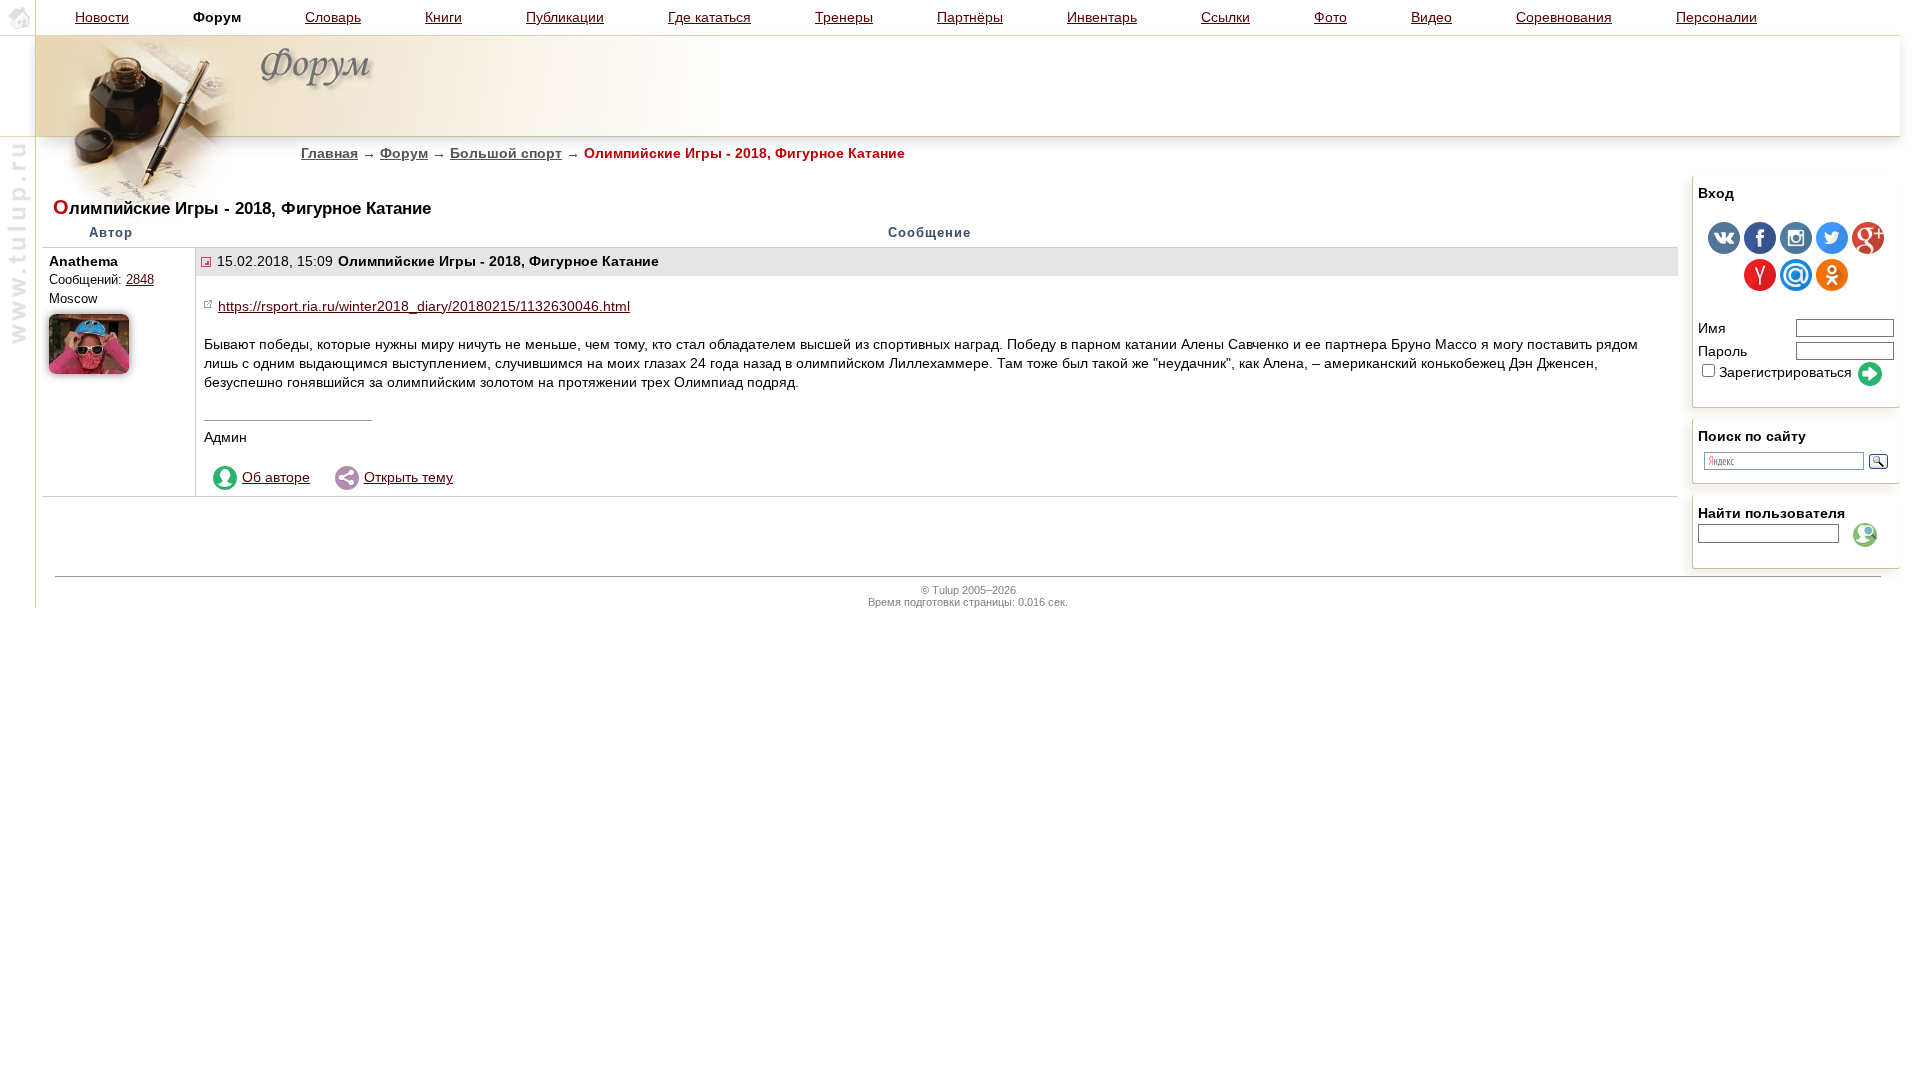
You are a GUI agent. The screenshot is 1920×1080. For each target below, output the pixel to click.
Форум (404, 153)
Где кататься (709, 17)
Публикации (565, 17)
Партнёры (970, 17)
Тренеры (844, 17)
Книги (443, 17)
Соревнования (1564, 17)
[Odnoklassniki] (1832, 286)
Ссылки (1225, 17)
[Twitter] (1832, 249)
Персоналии (1716, 17)
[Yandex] (1760, 286)
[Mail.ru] (1796, 286)
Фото (1330, 17)
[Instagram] (1796, 249)
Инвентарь (1102, 17)
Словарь (333, 17)
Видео (1431, 17)
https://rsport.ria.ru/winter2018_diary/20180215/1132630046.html (424, 306)
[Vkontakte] (1724, 249)
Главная (329, 153)
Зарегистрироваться (1785, 372)
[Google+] (1868, 249)
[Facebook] (1760, 249)
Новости (102, 17)
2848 (140, 280)
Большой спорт (506, 153)
